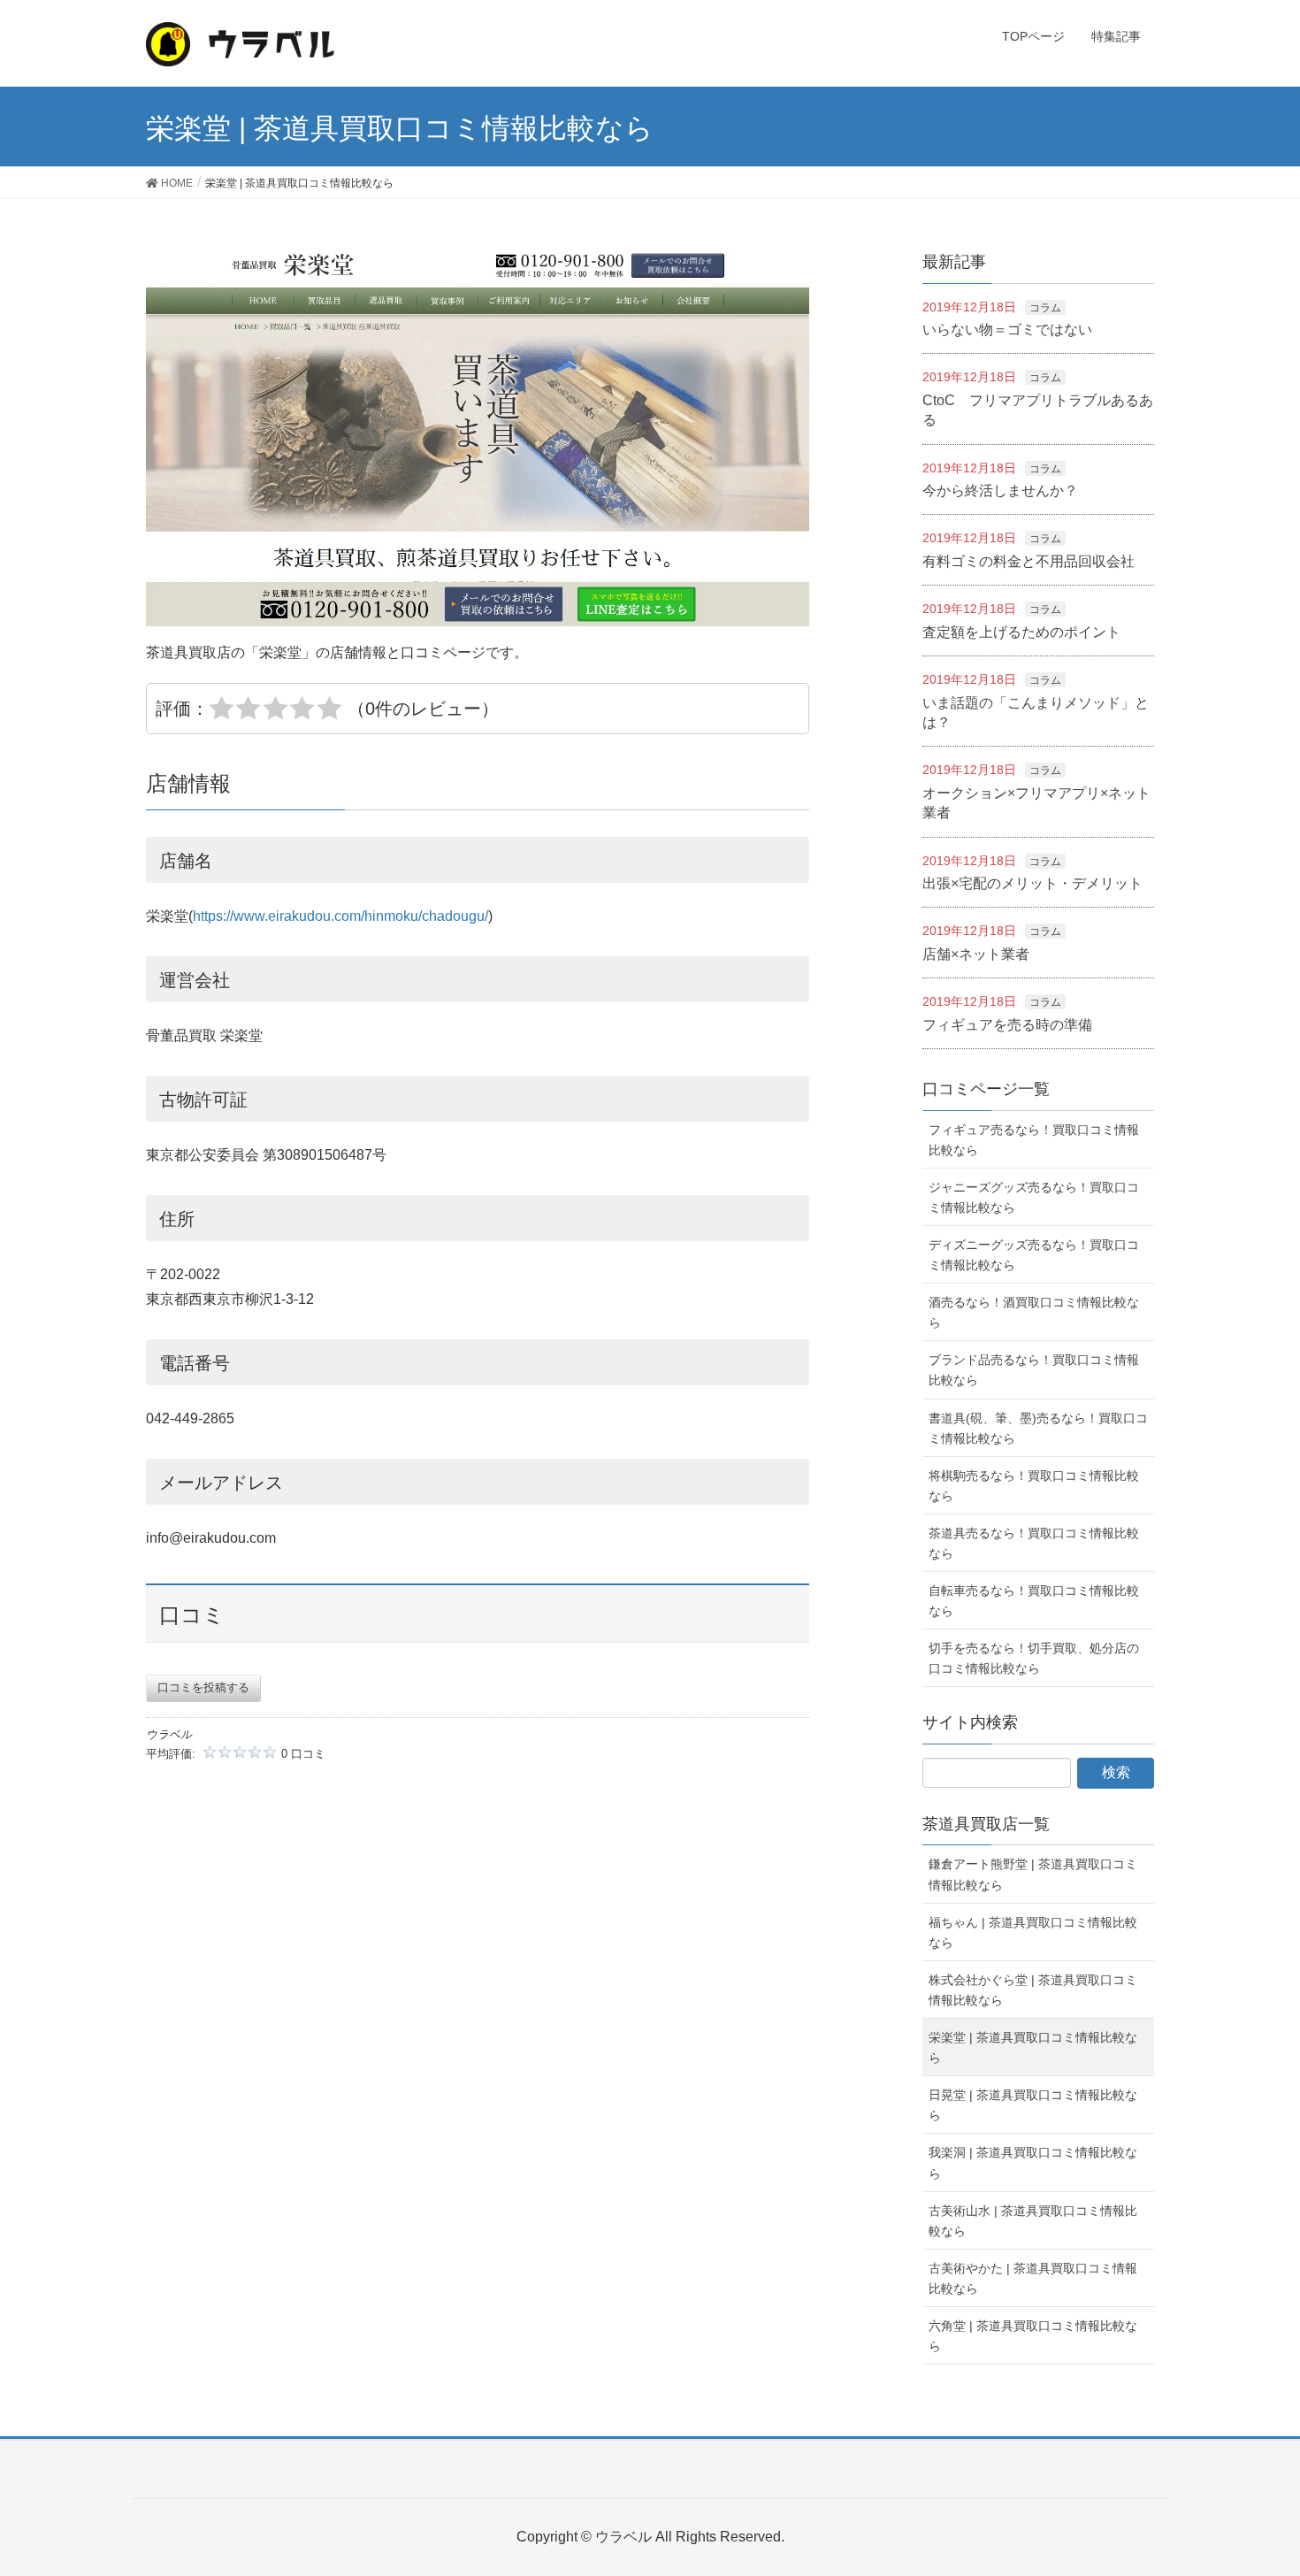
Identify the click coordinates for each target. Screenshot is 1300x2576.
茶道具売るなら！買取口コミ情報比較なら (1034, 1543)
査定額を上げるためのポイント (1021, 632)
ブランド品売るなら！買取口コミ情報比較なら (1034, 1370)
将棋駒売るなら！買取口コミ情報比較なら (1034, 1486)
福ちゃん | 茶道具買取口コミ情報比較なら (1033, 1932)
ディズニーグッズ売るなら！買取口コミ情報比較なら (1034, 1255)
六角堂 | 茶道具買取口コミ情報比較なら (1033, 2336)
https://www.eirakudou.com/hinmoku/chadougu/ (340, 916)
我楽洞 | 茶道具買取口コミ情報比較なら (1033, 2162)
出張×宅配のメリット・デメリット (1032, 883)
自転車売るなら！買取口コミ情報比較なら (1034, 1601)
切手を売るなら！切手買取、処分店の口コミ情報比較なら (1034, 1658)
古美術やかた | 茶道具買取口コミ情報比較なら (1033, 2278)
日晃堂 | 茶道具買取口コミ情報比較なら (1033, 2105)
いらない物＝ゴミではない (1007, 330)
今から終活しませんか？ (1000, 491)
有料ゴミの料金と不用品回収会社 (1029, 561)
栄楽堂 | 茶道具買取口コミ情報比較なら (1033, 2047)
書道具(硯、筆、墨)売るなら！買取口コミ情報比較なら (1038, 1428)
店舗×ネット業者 (976, 954)
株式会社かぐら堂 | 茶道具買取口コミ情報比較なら (1033, 1990)
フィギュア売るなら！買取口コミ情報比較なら (1034, 1140)
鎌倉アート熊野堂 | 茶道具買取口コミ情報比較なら (1033, 1874)
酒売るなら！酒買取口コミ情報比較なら (1034, 1312)
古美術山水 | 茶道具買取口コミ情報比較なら (1033, 2221)
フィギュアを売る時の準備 (1007, 1025)
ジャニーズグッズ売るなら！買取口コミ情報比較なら (1034, 1197)
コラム (1045, 308)
